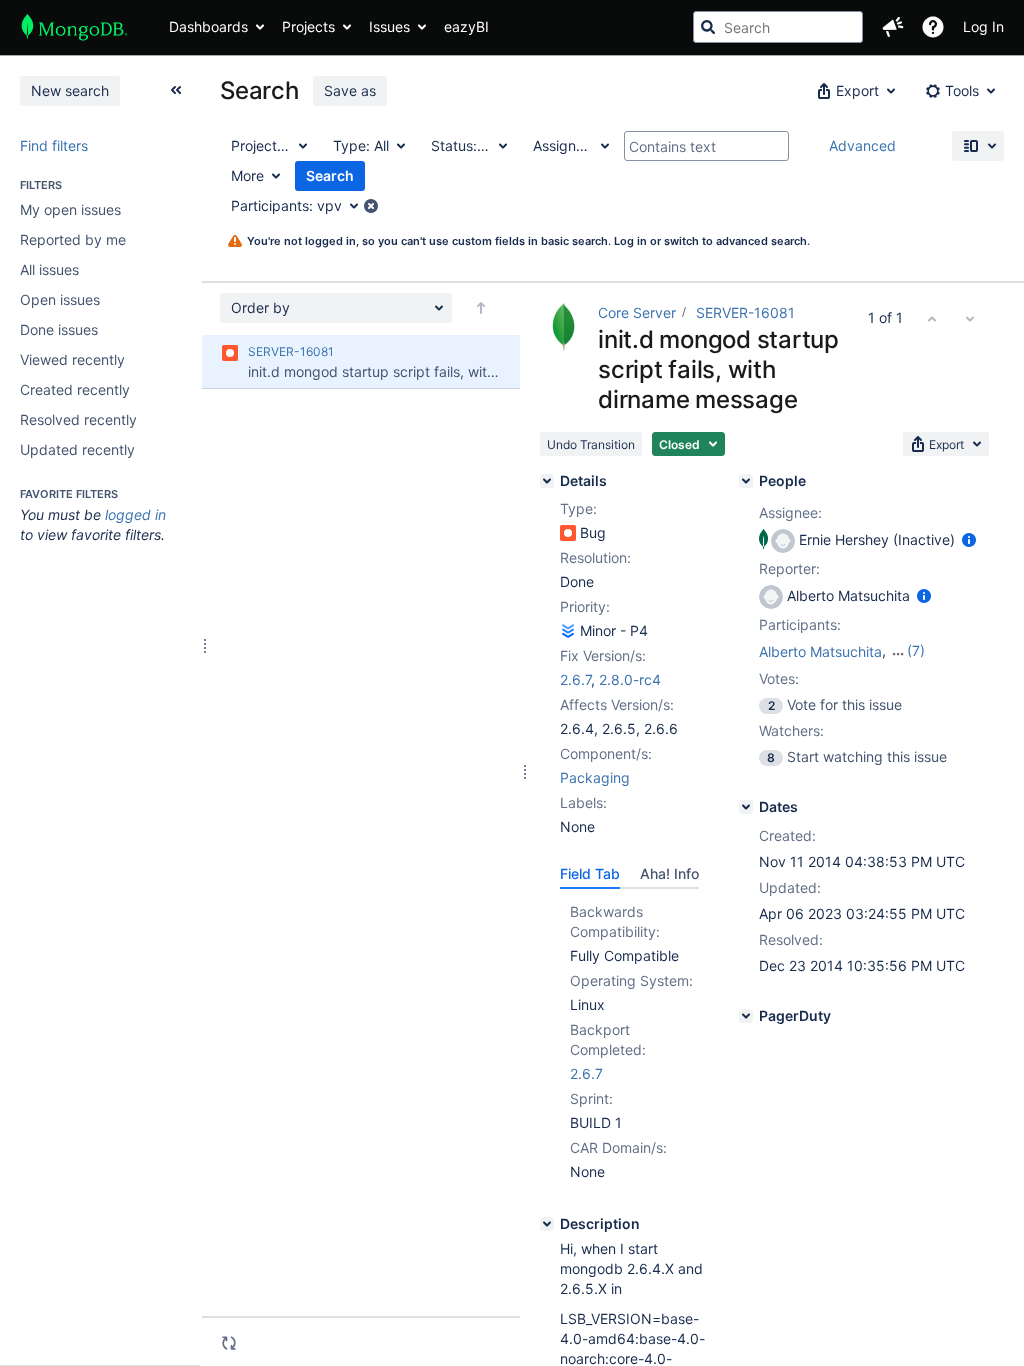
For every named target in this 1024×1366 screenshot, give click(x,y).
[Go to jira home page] (74, 27)
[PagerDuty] (746, 1016)
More (247, 175)
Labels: (583, 802)
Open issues (60, 299)
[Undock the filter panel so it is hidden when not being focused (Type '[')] (176, 90)
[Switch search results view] (978, 146)
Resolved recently (78, 419)
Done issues (59, 329)
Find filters (54, 145)
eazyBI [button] (466, 26)
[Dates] (746, 807)
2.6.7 (575, 679)
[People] (746, 481)
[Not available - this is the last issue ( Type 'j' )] (970, 318)
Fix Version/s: (603, 655)
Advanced (862, 145)
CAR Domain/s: (618, 1147)
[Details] (547, 481)
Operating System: (631, 980)
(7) (916, 650)
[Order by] (481, 308)
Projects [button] (308, 26)
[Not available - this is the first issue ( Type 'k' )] (932, 318)
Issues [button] (389, 26)
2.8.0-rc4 (630, 679)
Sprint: (591, 1098)
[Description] (547, 1224)
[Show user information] (969, 539)
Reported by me (73, 239)
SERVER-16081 (745, 312)
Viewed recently (72, 359)
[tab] (590, 874)
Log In (983, 26)
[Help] (933, 27)
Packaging (595, 777)
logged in (135, 514)
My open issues (70, 209)
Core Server (637, 312)
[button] (893, 27)
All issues (49, 269)
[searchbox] (778, 27)
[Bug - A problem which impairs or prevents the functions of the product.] (568, 533)
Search (330, 175)
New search (70, 90)
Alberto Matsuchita (820, 651)
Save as (350, 90)
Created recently (75, 389)
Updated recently (77, 449)
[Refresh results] (229, 1343)
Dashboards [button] (208, 26)
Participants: (800, 624)
